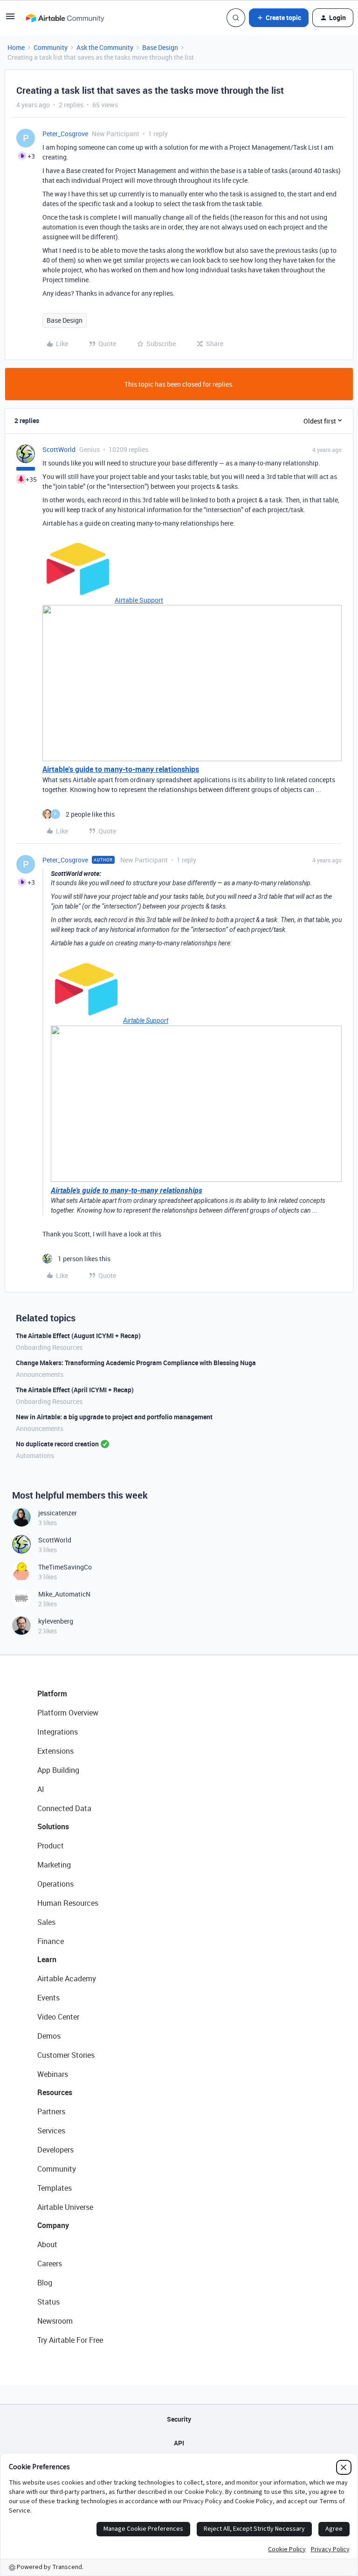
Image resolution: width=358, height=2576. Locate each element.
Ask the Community (105, 47)
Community (51, 47)
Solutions (53, 1826)
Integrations (58, 1732)
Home (16, 47)
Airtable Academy (67, 1979)
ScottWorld (59, 449)
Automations (35, 1455)
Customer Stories (66, 2055)
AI (41, 1789)
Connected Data (64, 1808)
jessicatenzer (58, 1513)
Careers (50, 2264)
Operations (55, 1884)
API (179, 2443)
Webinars (53, 2074)
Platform (52, 1694)
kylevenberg (56, 1621)
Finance (51, 1941)
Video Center (58, 2017)
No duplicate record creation (57, 1444)
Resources (55, 2092)
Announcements (40, 1374)
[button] (10, 19)
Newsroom (55, 2321)
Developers (55, 2150)
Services (51, 2131)
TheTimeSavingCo (65, 1567)
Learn (47, 1959)
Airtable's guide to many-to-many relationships (121, 769)
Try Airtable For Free (70, 2340)
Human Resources (68, 1903)
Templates (55, 2188)
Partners (51, 2111)
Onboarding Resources (49, 1347)
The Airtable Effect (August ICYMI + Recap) (78, 1336)
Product (51, 1846)
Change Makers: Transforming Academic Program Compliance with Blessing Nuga (136, 1363)
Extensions (55, 1751)
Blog (45, 2283)
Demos (49, 2036)
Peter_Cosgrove (65, 134)
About (47, 2244)
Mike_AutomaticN (64, 1594)
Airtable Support (139, 600)
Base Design (160, 47)
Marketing (54, 1865)
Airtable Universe (65, 2207)
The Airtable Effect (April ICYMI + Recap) (75, 1390)
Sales (46, 1922)
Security (179, 2419)
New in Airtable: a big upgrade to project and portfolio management (114, 1417)
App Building (58, 1770)
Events (48, 1998)
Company (53, 2225)
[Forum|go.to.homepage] (65, 18)
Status (48, 2302)
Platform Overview (68, 1713)
